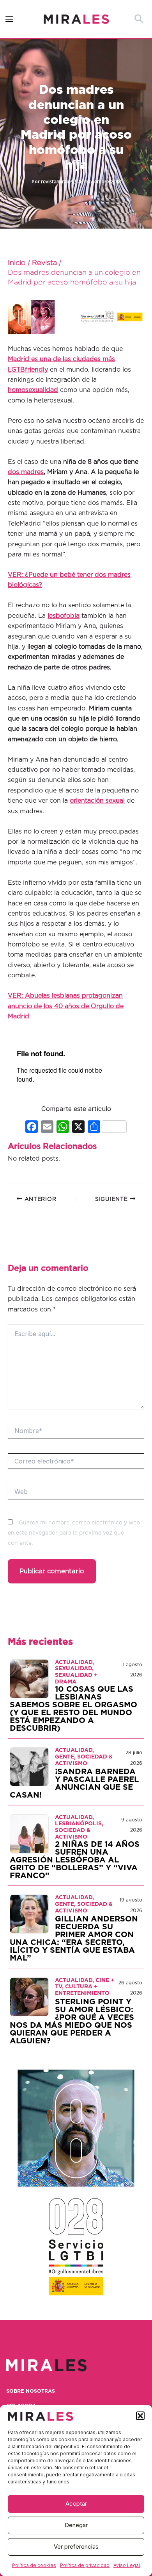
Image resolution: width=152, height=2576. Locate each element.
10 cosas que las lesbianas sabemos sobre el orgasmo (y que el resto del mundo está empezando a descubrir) (73, 1709)
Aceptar (76, 2504)
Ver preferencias (76, 2546)
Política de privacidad (85, 2565)
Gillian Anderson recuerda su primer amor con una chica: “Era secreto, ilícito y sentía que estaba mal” (74, 1939)
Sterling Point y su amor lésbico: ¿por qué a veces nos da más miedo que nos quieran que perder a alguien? (72, 2021)
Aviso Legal (127, 2565)
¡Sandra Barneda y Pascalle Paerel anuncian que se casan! (74, 1784)
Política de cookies (34, 2565)
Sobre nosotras (31, 2391)
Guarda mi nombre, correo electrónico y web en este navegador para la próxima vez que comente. (74, 1533)
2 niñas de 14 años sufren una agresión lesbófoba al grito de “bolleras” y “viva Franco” (75, 1860)
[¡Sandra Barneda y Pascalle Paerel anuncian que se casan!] (29, 1766)
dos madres (26, 472)
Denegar (76, 2525)
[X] (78, 1128)
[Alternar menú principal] (10, 19)
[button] (140, 2416)
